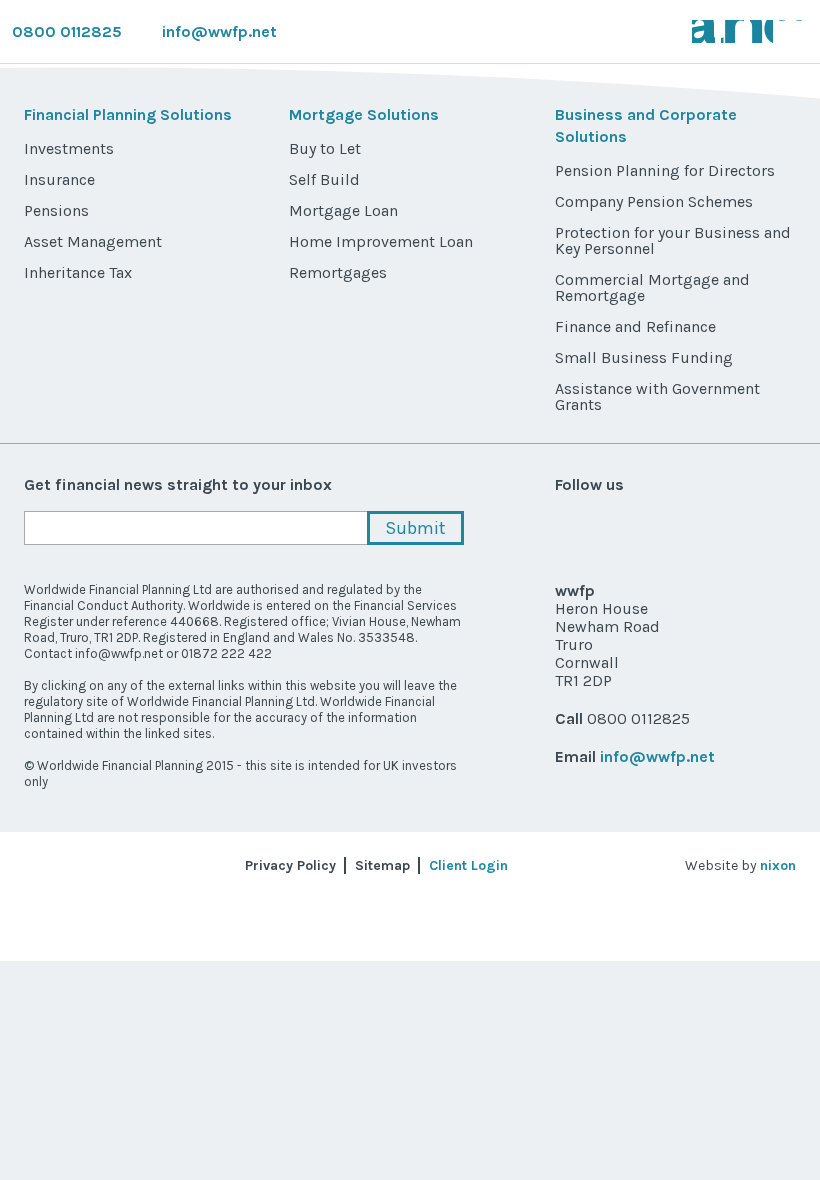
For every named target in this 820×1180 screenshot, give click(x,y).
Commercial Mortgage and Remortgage (652, 287)
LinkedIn (318, 1011)
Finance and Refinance (635, 326)
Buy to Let (325, 148)
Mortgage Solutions (364, 114)
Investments (69, 148)
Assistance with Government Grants (657, 396)
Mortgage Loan (343, 210)
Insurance (59, 179)
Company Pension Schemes (654, 201)
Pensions (56, 210)
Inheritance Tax (78, 272)
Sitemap (382, 865)
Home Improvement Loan (381, 241)
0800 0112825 (67, 31)
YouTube (229, 1011)
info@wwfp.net (219, 31)
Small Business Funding (644, 357)
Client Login (468, 865)
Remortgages (338, 272)
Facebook (139, 1011)
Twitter (50, 1011)
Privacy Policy (290, 865)
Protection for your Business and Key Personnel (673, 240)
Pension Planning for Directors (665, 170)
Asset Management (93, 241)
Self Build (324, 179)
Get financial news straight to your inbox (178, 484)
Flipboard (778, 528)
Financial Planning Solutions (128, 114)
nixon (778, 865)
